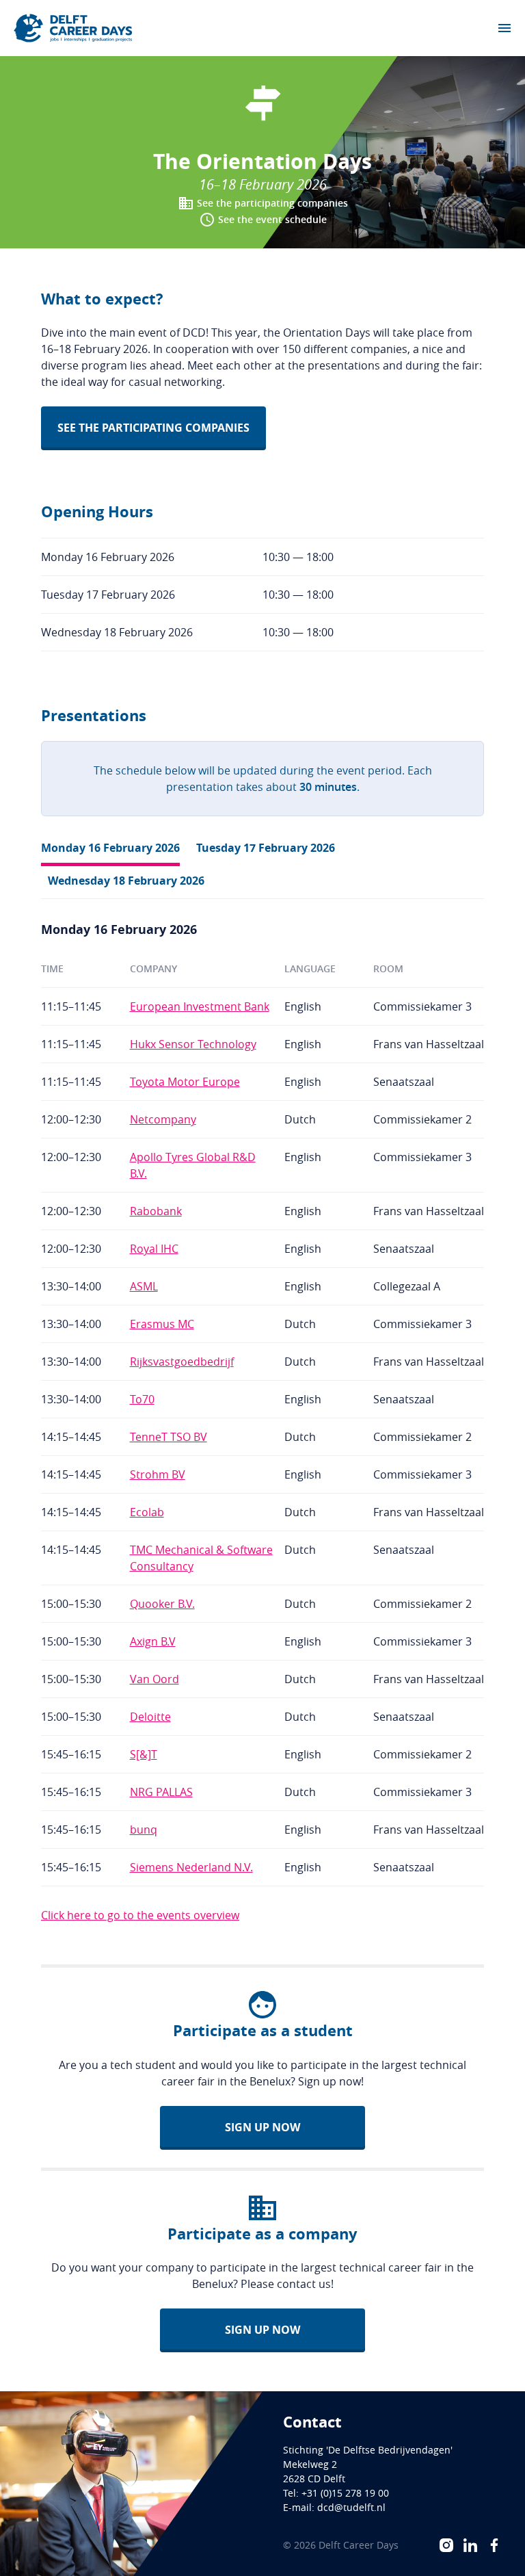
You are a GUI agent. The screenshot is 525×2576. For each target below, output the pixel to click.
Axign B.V (153, 1641)
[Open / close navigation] (504, 28)
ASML (144, 1286)
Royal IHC (154, 1249)
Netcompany (163, 1119)
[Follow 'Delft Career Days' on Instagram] (446, 2545)
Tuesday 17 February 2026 (266, 848)
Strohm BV (158, 1474)
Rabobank (156, 1211)
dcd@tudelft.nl (351, 2507)
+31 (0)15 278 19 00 (345, 2493)
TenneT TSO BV (169, 1437)
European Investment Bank (200, 1006)
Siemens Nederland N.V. (191, 1867)
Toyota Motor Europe (185, 1082)
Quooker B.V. (162, 1604)
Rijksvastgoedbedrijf (182, 1362)
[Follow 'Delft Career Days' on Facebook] (494, 2545)
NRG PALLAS (161, 1792)
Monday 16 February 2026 (110, 848)
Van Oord (154, 1679)
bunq (144, 1830)
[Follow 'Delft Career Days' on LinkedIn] (470, 2545)
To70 (142, 1399)
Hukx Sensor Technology (193, 1044)
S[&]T (144, 1754)
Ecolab (147, 1512)
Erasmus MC (162, 1324)
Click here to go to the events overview (140, 1915)
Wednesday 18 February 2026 (126, 881)
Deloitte (150, 1717)
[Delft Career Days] (73, 28)
